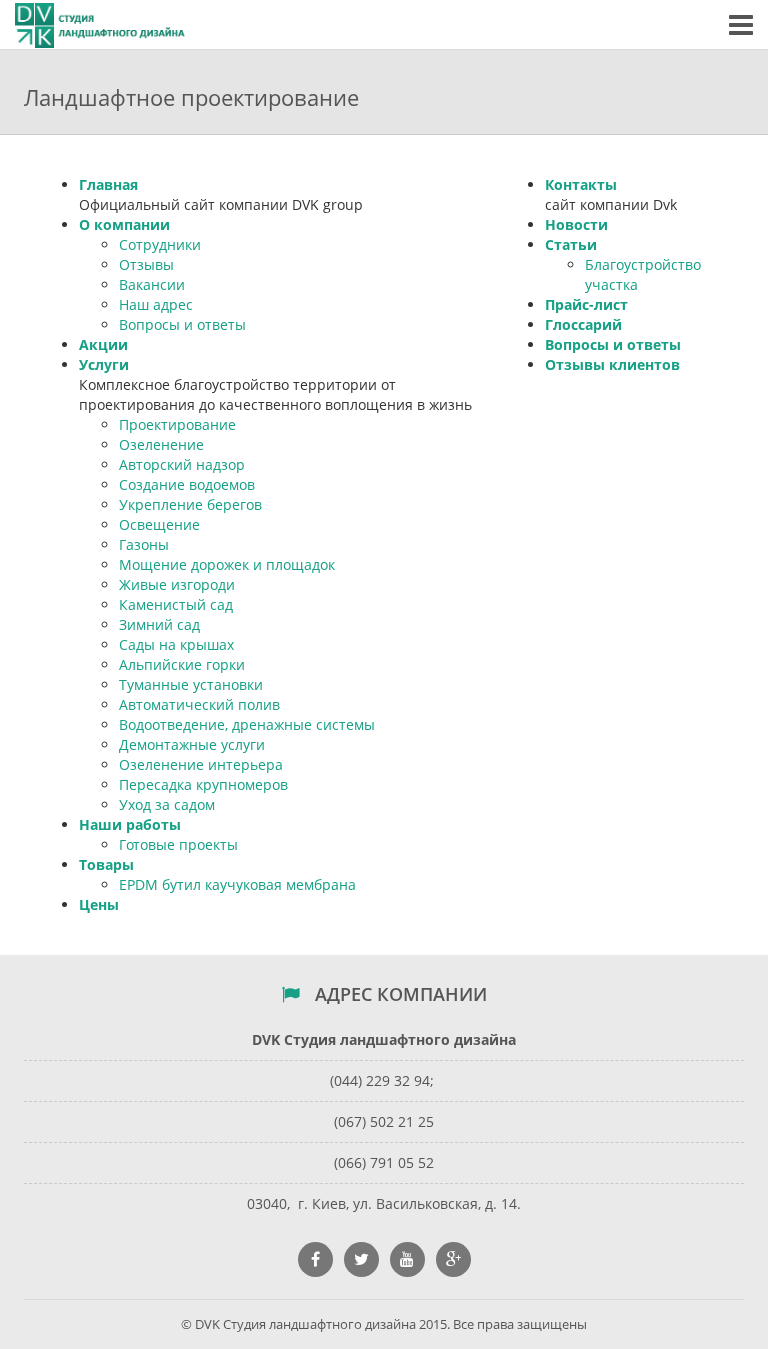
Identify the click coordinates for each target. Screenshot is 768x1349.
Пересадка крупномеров (203, 784)
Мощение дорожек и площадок (227, 564)
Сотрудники (160, 244)
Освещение (159, 524)
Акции (103, 344)
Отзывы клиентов (612, 364)
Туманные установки (191, 684)
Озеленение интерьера (201, 764)
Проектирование (177, 424)
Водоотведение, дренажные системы (247, 724)
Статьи (571, 244)
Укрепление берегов (190, 504)
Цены (99, 904)
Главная (108, 184)
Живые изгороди (177, 584)
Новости (576, 224)
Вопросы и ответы (182, 324)
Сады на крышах (176, 644)
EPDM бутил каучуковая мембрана (237, 884)
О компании (124, 224)
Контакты (581, 184)
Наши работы (130, 824)
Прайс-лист (586, 304)
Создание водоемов (187, 484)
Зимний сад (159, 624)
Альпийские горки (182, 664)
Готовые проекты (178, 844)
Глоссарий (583, 324)
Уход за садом (167, 804)
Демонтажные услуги (192, 744)
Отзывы (146, 264)
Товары (106, 864)
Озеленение (161, 444)
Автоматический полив (199, 704)
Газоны (144, 544)
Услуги (104, 364)
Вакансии (152, 284)
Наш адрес (156, 304)
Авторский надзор (182, 464)
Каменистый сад (176, 604)
